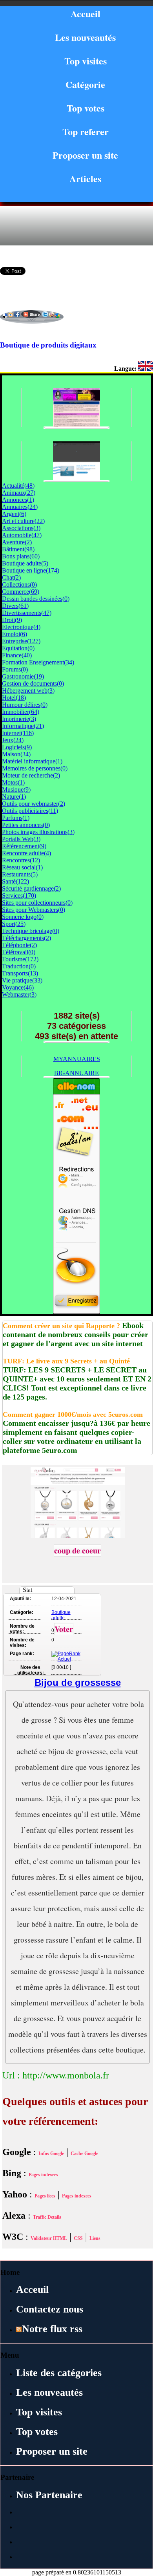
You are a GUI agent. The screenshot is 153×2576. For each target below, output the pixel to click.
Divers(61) (15, 606)
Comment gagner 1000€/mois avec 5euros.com (73, 1414)
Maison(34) (16, 754)
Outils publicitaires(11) (30, 811)
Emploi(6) (15, 634)
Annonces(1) (18, 500)
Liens (95, 2238)
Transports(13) (20, 973)
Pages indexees (43, 2175)
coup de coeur (77, 1551)
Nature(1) (14, 797)
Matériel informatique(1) (32, 761)
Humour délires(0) (25, 705)
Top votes (86, 108)
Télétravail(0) (19, 952)
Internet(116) (18, 733)
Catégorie (85, 84)
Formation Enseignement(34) (38, 662)
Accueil (86, 14)
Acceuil (32, 2290)
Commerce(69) (21, 592)
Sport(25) (14, 924)
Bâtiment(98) (18, 549)
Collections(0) (19, 585)
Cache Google (84, 2153)
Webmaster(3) (19, 994)
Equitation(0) (18, 648)
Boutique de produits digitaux (48, 345)
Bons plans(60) (21, 556)
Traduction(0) (19, 966)
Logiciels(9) (17, 747)
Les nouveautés (85, 37)
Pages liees (45, 2196)
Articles (85, 178)
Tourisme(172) (20, 959)
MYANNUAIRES (77, 1059)
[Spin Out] (76, 478)
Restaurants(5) (20, 874)
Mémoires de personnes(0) (35, 768)
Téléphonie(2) (19, 945)
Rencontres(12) (21, 860)
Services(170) (19, 896)
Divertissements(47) (27, 613)
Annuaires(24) (20, 507)
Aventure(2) (17, 542)
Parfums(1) (16, 818)
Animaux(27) (19, 493)
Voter (64, 1629)
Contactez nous (50, 2309)
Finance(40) (17, 655)
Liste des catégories (59, 2373)
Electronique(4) (21, 627)
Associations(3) (21, 528)
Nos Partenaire (49, 2495)
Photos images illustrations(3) (38, 832)
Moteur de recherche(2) (31, 775)
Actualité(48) (18, 486)
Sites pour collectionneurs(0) (37, 903)
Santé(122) (15, 881)
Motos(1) (13, 782)
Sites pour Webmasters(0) (34, 910)
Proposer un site (85, 155)
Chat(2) (11, 577)
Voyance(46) (18, 987)
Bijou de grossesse (78, 1682)
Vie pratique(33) (22, 980)
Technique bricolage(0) (31, 931)
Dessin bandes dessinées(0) (36, 599)
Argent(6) (14, 514)
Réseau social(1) (22, 867)
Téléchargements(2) (26, 938)
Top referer (86, 131)
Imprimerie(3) (19, 719)
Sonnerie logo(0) (23, 917)
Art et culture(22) (23, 521)
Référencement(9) (24, 846)
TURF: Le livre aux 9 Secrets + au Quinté (66, 1361)
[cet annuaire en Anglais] (146, 369)
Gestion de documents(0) (33, 683)
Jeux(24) (13, 740)
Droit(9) (12, 620)
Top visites (86, 61)
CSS (78, 2238)
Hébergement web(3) (28, 691)
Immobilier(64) (21, 712)
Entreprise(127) (21, 641)
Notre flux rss (52, 2329)
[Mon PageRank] (66, 1659)
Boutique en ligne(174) (31, 570)
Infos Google (51, 2153)
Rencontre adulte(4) (26, 853)
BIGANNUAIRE (76, 1073)
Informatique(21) (23, 726)
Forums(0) (15, 669)
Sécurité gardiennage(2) (31, 888)
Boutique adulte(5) (25, 563)
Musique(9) (16, 789)
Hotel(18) (14, 698)
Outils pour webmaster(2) (34, 804)
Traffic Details (47, 2217)
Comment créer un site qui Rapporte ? (61, 1326)
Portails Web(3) (21, 839)
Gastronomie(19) (23, 676)
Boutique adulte (61, 1615)
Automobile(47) (22, 535)
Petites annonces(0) (26, 825)
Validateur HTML (49, 2238)
